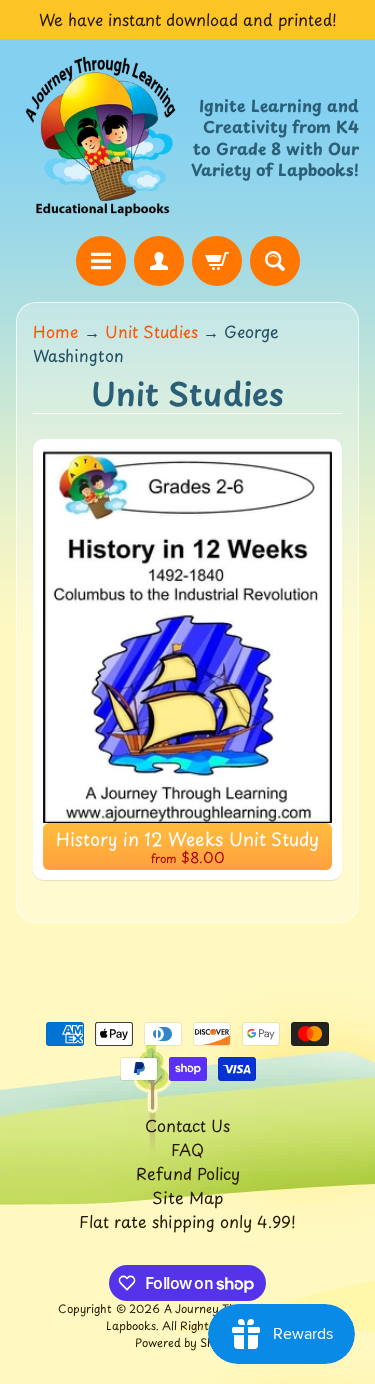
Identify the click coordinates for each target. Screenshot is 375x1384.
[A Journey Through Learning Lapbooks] (102, 137)
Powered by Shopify (188, 1342)
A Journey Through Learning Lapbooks (212, 1317)
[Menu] (101, 261)
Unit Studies (151, 331)
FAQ (187, 1149)
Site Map (187, 1197)
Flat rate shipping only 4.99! (187, 1221)
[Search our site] (275, 261)
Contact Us (187, 1125)
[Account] (159, 261)
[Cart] (217, 261)
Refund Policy (188, 1173)
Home (56, 331)
